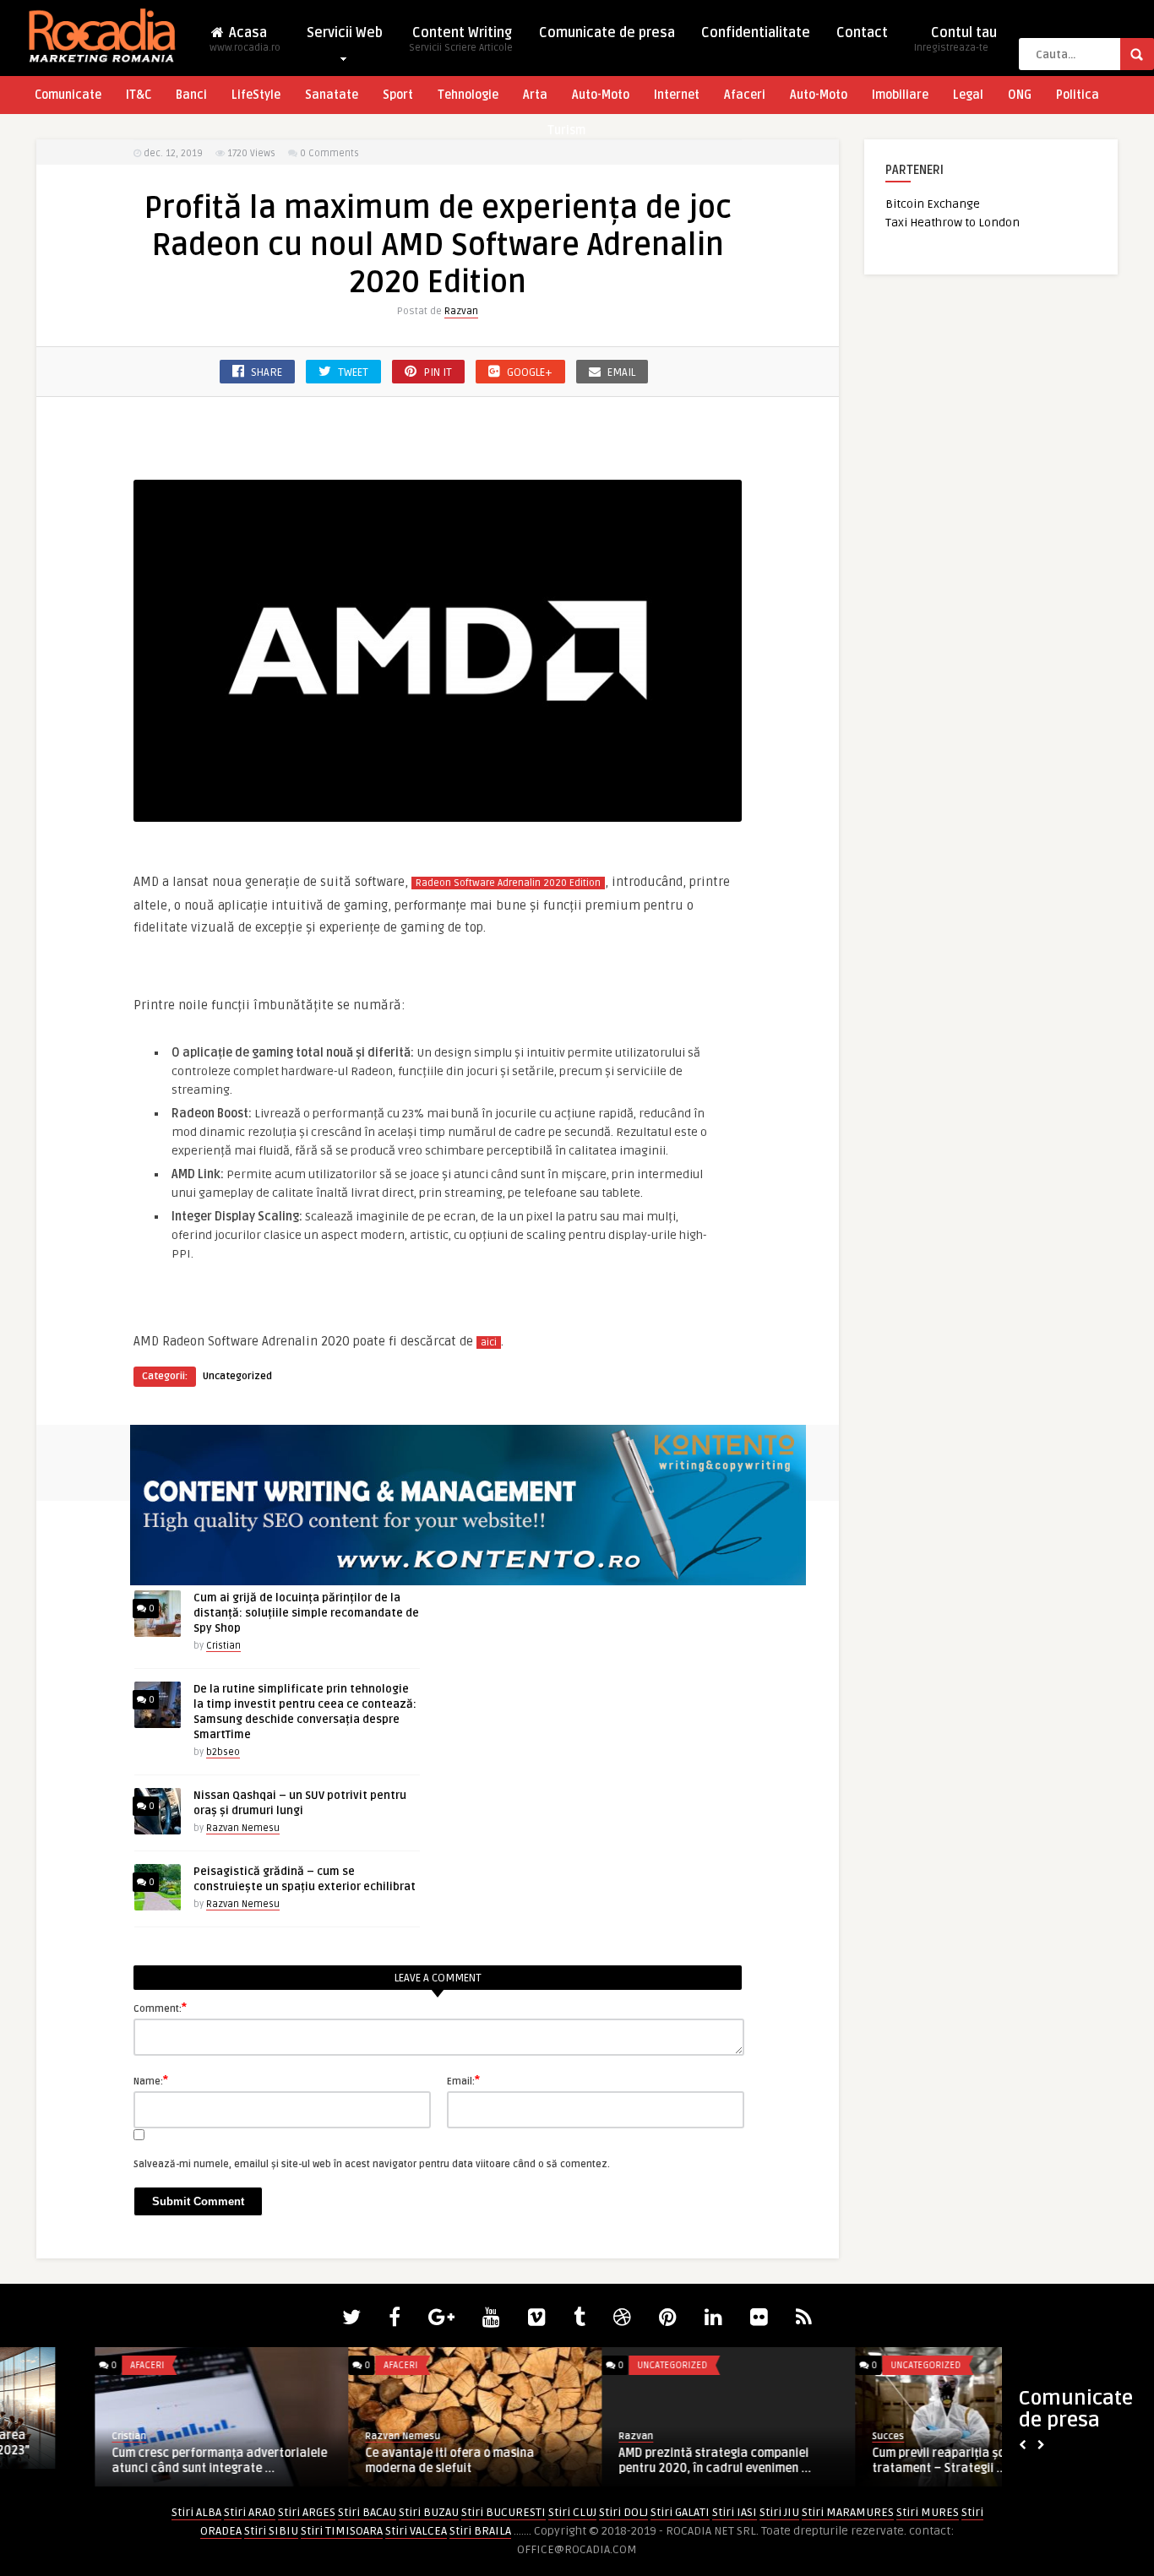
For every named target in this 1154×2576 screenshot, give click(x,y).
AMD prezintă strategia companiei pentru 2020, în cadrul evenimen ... (620, 2461)
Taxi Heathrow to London (953, 223)
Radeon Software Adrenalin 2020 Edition (508, 883)
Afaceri (745, 95)
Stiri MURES (928, 2512)
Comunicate (68, 95)
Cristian (223, 1646)
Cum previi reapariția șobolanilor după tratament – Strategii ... (884, 2461)
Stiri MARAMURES (848, 2512)
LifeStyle (256, 95)
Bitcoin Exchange (933, 204)
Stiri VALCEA (416, 2531)
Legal (968, 95)
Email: (463, 2080)
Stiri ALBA (196, 2512)
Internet (677, 95)
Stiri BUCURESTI (504, 2512)
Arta (535, 95)
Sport (398, 95)
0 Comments (329, 153)
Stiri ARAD (250, 2512)
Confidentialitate (756, 33)
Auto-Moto (601, 95)
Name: (151, 2080)
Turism (566, 130)
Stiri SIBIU (271, 2531)
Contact (862, 33)
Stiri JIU (779, 2512)
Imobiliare (900, 95)
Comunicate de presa (607, 33)
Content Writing (461, 39)
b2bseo (223, 1752)
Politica (1078, 95)
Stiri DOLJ (623, 2512)
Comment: (160, 2008)
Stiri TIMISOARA (342, 2531)
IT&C (139, 95)
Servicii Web (345, 33)
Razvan (461, 311)
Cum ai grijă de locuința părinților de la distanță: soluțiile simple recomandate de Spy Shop (306, 1613)
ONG (1020, 95)
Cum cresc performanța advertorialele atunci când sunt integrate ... (125, 2461)
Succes (793, 2436)
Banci (191, 95)
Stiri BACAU (367, 2512)
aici (489, 1342)
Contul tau (955, 39)
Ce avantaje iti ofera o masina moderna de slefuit (355, 2461)
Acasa (245, 39)
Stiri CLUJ (572, 2512)
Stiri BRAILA (480, 2531)
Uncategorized (237, 1376)
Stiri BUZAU (429, 2512)
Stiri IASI (735, 2512)
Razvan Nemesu (243, 1828)
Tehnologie (468, 95)
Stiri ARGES (307, 2512)
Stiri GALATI (680, 2512)
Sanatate (332, 95)
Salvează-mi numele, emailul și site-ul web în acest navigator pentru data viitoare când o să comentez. (372, 2164)
